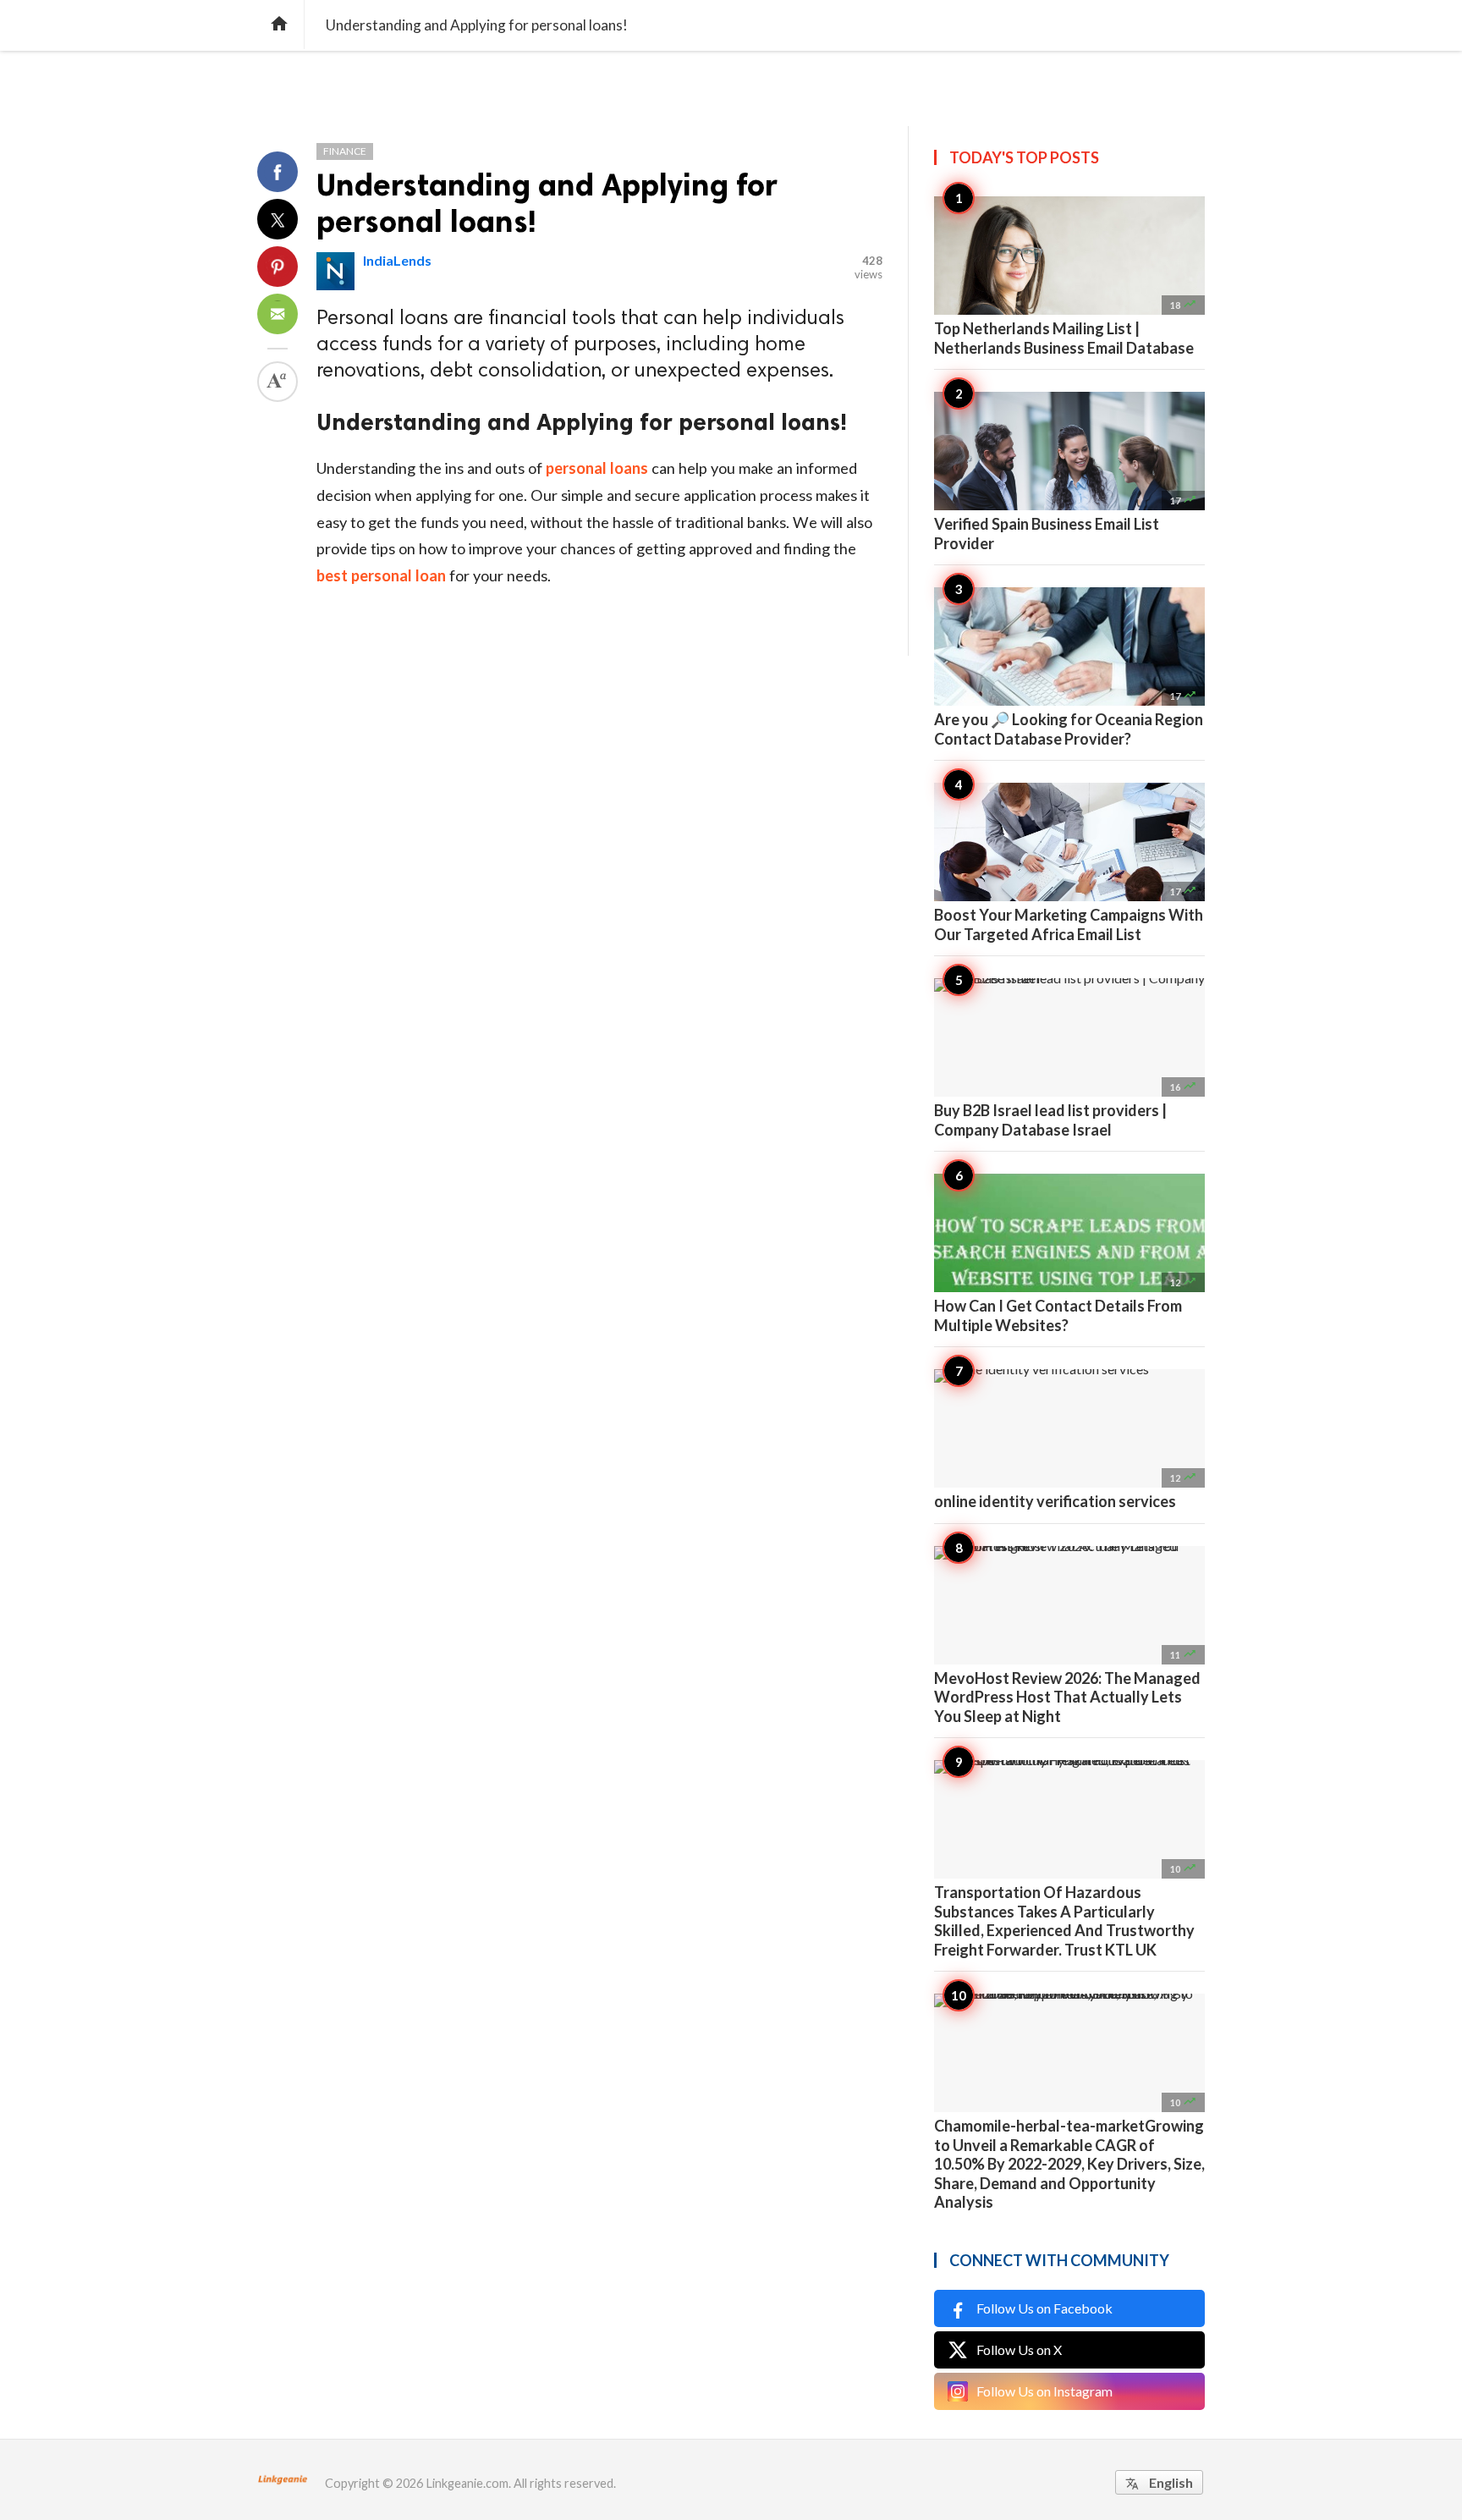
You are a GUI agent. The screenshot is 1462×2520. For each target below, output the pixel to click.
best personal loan (381, 575)
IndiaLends (397, 260)
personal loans (597, 468)
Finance (345, 151)
